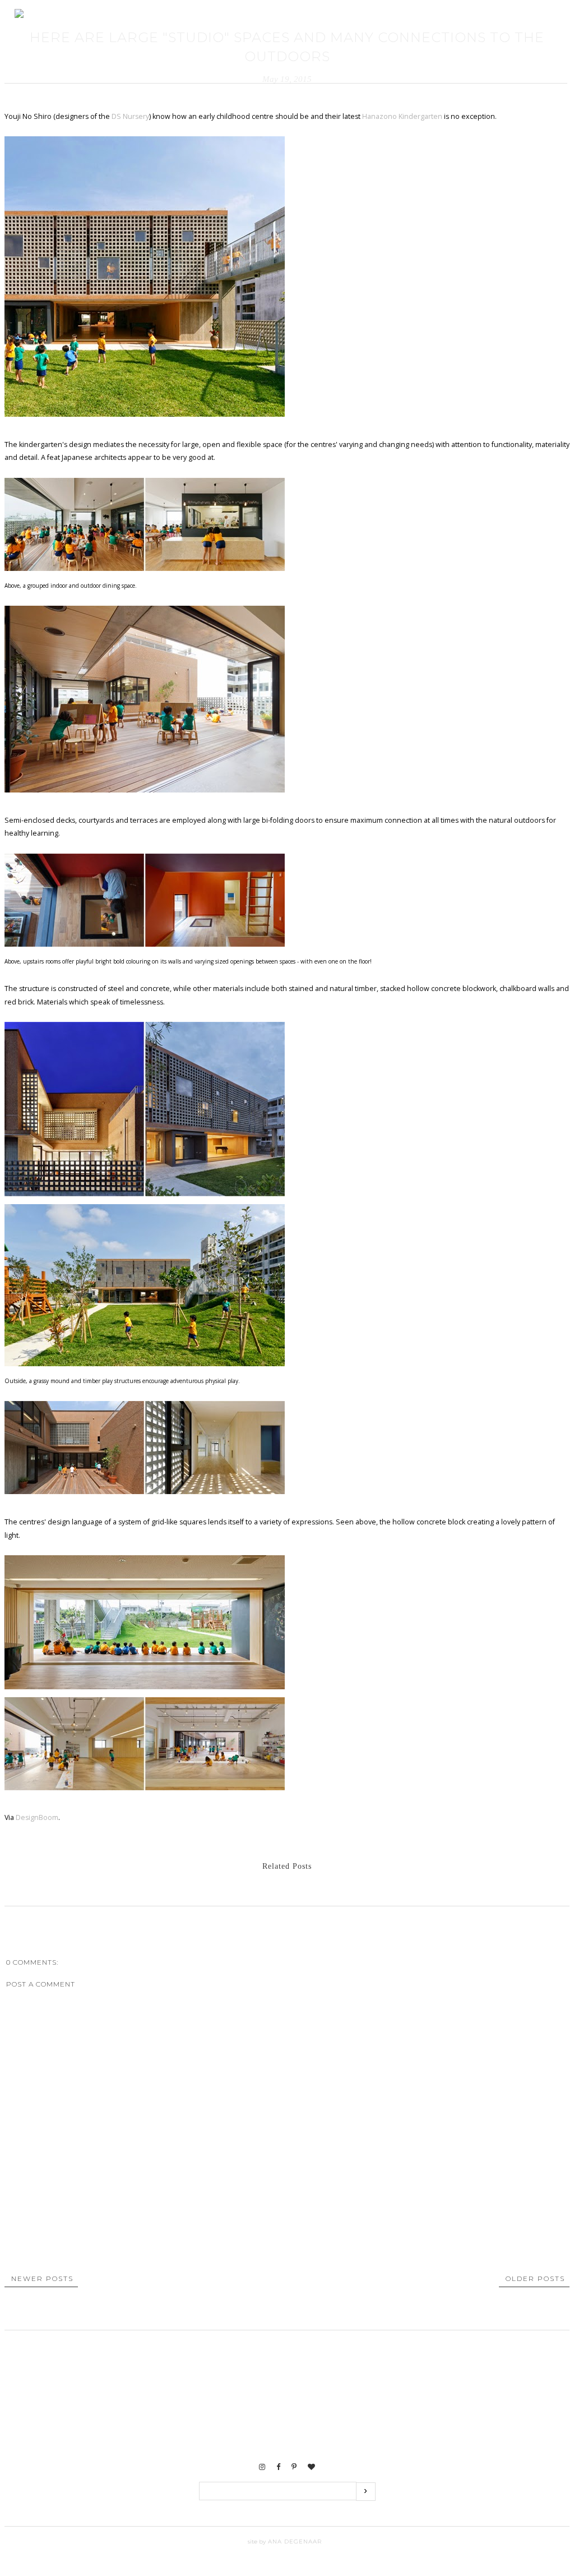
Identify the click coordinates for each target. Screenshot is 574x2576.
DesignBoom (37, 1817)
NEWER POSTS (42, 2278)
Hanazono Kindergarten (402, 116)
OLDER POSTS (535, 2278)
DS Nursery (129, 116)
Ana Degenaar (294, 2542)
